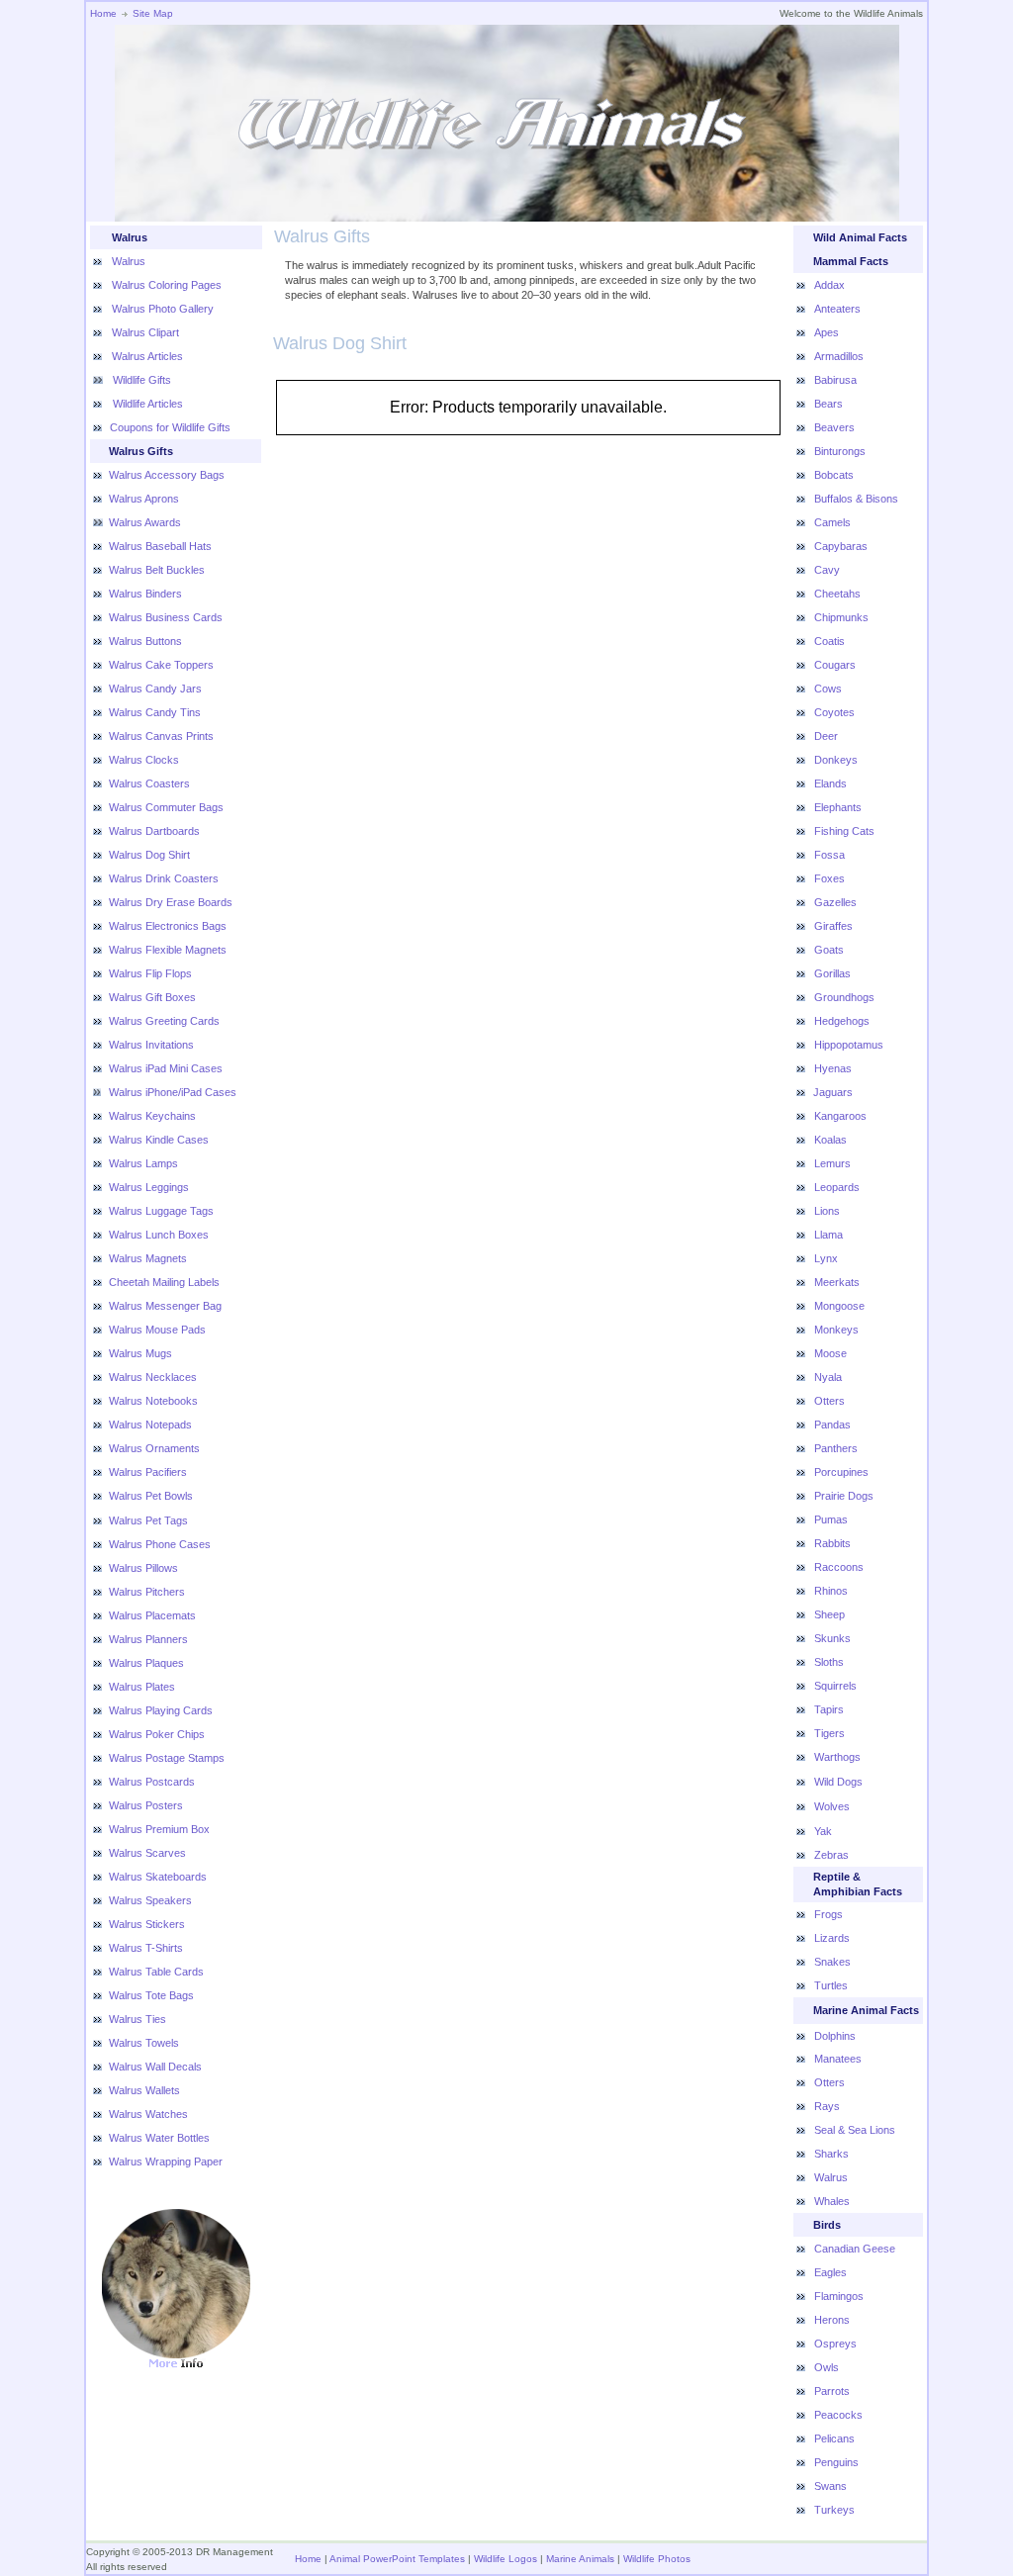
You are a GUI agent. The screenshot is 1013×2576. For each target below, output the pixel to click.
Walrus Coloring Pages (167, 285)
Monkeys (836, 1330)
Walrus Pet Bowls (151, 1496)
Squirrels (835, 1686)
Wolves (832, 1806)
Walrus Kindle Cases (159, 1140)
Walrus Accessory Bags (167, 475)
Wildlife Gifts (140, 380)
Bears (829, 404)
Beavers (834, 427)
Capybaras (841, 546)
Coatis (829, 641)
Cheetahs (837, 594)
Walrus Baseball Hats (160, 546)
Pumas (831, 1519)
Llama (829, 1235)
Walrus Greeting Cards (164, 1021)
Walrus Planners (148, 1639)
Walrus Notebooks (153, 1401)
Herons (832, 2320)
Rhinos (831, 1591)
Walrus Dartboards (154, 831)
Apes (827, 332)
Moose (830, 1353)
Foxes (829, 878)
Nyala (828, 1377)
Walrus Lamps (143, 1163)
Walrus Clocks (144, 760)
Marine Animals (580, 2559)
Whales (832, 2201)
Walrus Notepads (150, 1425)
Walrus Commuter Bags (166, 807)
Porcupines (841, 1472)
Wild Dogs (838, 1782)
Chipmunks (841, 617)
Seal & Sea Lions (855, 2130)
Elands (830, 783)
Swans (830, 2486)
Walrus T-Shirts (146, 1948)
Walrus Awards (145, 522)
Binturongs (840, 451)
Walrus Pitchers (147, 1592)
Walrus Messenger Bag (165, 1306)
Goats (829, 950)
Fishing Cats (844, 831)
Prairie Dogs (844, 1496)
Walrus (129, 261)
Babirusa (835, 380)
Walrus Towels (144, 2043)
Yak (823, 1831)
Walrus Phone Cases (160, 1544)
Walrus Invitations (151, 1045)
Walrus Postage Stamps (167, 1758)
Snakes (832, 1962)
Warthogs (837, 1757)
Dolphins (835, 2036)
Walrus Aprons (144, 499)
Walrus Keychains (152, 1116)
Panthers (836, 1448)
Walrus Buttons (145, 641)
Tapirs (829, 1709)
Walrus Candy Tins (155, 712)
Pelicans (834, 2438)
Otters (829, 1401)
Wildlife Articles (146, 404)
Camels (832, 522)
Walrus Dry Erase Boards (171, 902)
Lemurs (832, 1163)
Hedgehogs (842, 1021)
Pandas (832, 1425)
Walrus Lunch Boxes (159, 1235)
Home (103, 13)
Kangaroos (840, 1116)
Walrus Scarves (147, 1853)
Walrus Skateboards (158, 1877)
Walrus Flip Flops (150, 973)
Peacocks (838, 2415)
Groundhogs (844, 997)
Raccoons (839, 1567)
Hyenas (833, 1068)
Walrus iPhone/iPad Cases (173, 1092)
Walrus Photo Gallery (163, 309)
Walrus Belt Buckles (157, 570)
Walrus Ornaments (154, 1448)
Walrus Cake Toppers (161, 665)
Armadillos (839, 356)
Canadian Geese (855, 2249)
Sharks (831, 2154)
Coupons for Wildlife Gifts (170, 427)
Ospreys (835, 2344)
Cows (828, 689)
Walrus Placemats (152, 1615)
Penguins (836, 2462)
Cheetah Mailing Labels (164, 1282)
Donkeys (836, 760)
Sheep (829, 1614)
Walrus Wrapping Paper (166, 2162)
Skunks (832, 1638)
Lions (827, 1211)
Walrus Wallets (144, 2090)
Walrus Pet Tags (148, 1520)
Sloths (829, 1662)
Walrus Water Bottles (159, 2138)
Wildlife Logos (506, 2559)
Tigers (829, 1733)
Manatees (838, 2059)
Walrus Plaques (146, 1663)
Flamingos (839, 2296)
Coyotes (834, 712)
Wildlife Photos (657, 2559)
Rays (827, 2106)
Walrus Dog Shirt (149, 855)
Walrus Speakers (150, 1900)
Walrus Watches (148, 2114)
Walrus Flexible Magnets (168, 950)
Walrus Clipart (145, 332)
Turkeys (834, 2510)
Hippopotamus (849, 1045)
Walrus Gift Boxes (152, 997)
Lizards (832, 1938)
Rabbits (832, 1543)
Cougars (835, 665)
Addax (829, 285)
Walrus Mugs (140, 1353)
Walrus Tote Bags (151, 1995)
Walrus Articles (147, 356)
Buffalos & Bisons (856, 499)
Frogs (829, 1914)
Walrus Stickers (147, 1924)
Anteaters (837, 309)
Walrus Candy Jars (155, 689)
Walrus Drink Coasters (164, 878)
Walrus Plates (142, 1687)
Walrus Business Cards (166, 617)
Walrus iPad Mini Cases (166, 1068)
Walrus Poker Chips (157, 1734)
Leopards (837, 1187)
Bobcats (834, 475)
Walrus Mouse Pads (157, 1330)
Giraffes (833, 926)
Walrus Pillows (143, 1568)
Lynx (826, 1258)
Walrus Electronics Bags (168, 926)
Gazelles (835, 902)
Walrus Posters (146, 1805)
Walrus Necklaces (153, 1377)
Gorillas (832, 973)
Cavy (827, 570)
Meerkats (837, 1282)
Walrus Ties (138, 2019)
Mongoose (839, 1306)
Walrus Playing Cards (161, 1710)
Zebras (831, 1855)
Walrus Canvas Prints (161, 736)
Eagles (830, 2272)
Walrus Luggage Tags (161, 1211)
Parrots (832, 2391)
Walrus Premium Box (159, 1829)
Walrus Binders (145, 594)
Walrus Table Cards (156, 1972)
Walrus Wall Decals (155, 2067)
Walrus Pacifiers (148, 1472)
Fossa (829, 855)
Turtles (831, 1985)
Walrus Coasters (149, 783)
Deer (826, 736)
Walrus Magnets (148, 1258)
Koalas (830, 1140)
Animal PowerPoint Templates (397, 2559)
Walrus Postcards (152, 1782)
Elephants (838, 807)
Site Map (153, 13)
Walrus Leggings (149, 1187)
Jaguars (833, 1092)
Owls (827, 2367)
